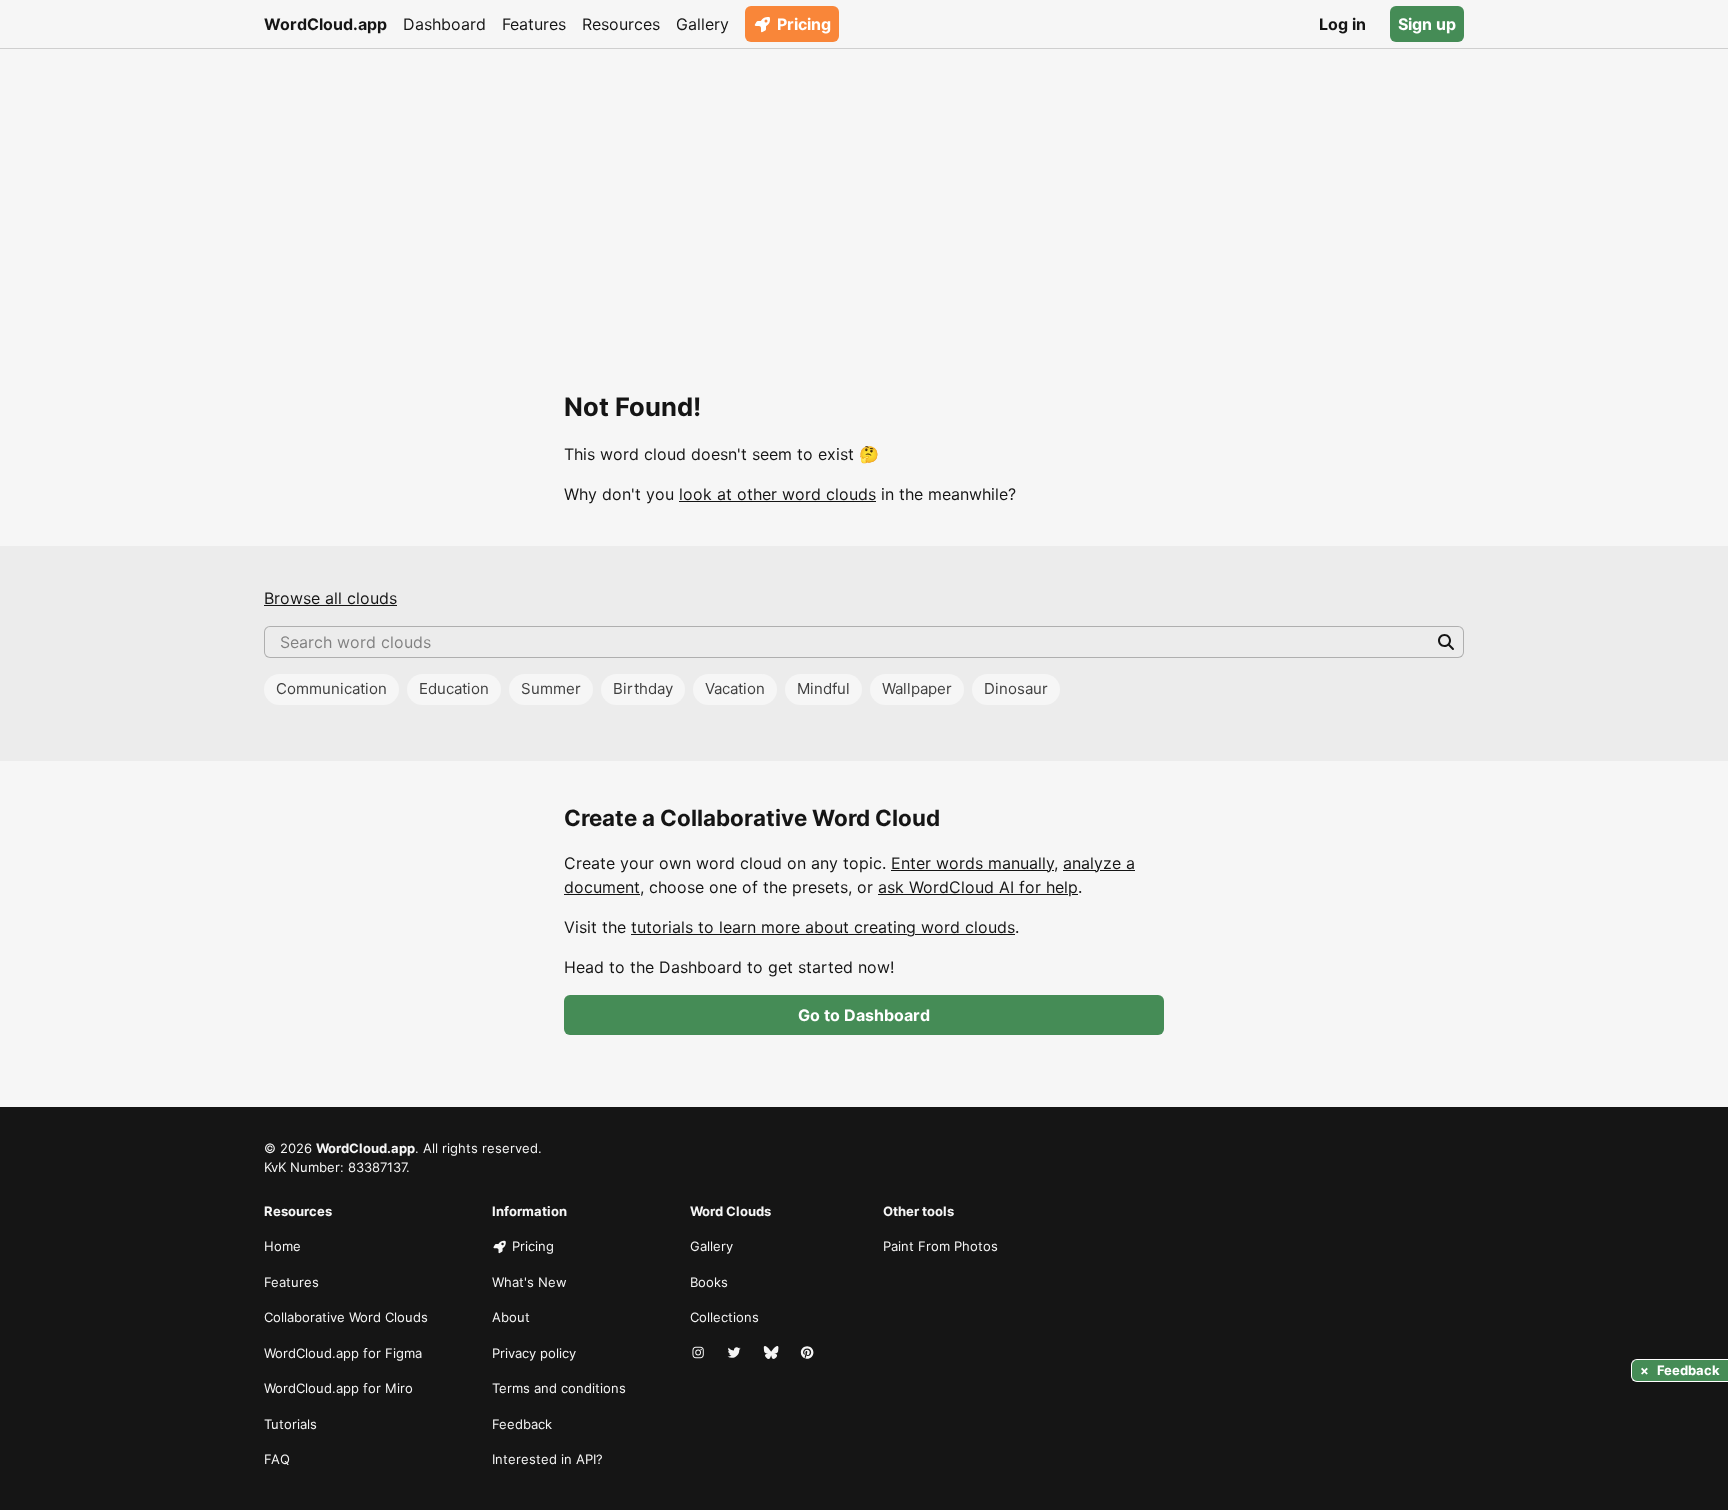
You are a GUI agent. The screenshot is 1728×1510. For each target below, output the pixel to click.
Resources (621, 24)
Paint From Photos (940, 1246)
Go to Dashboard (864, 1015)
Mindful (823, 688)
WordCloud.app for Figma (343, 1353)
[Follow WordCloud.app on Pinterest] (809, 1354)
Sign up (1427, 24)
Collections (724, 1317)
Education (454, 688)
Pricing (804, 24)
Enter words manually (972, 863)
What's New (529, 1282)
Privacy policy (534, 1353)
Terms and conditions (559, 1388)
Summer (551, 688)
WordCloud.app (325, 24)
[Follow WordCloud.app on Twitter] (736, 1354)
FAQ (277, 1459)
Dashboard (444, 24)
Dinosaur (1016, 688)
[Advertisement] (864, 198)
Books (709, 1282)
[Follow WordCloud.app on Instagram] (700, 1354)
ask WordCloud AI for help (978, 887)
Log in (1342, 24)
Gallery (702, 24)
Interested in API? (547, 1459)
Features (534, 24)
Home (282, 1246)
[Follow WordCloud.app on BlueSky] (773, 1354)
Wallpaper (917, 688)
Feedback (522, 1424)
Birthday (643, 688)
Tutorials (290, 1424)
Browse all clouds (330, 598)
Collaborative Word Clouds (346, 1317)
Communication (331, 688)
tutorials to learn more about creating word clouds (823, 927)
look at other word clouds (777, 494)
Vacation (735, 688)
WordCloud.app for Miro (338, 1388)
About (511, 1317)
